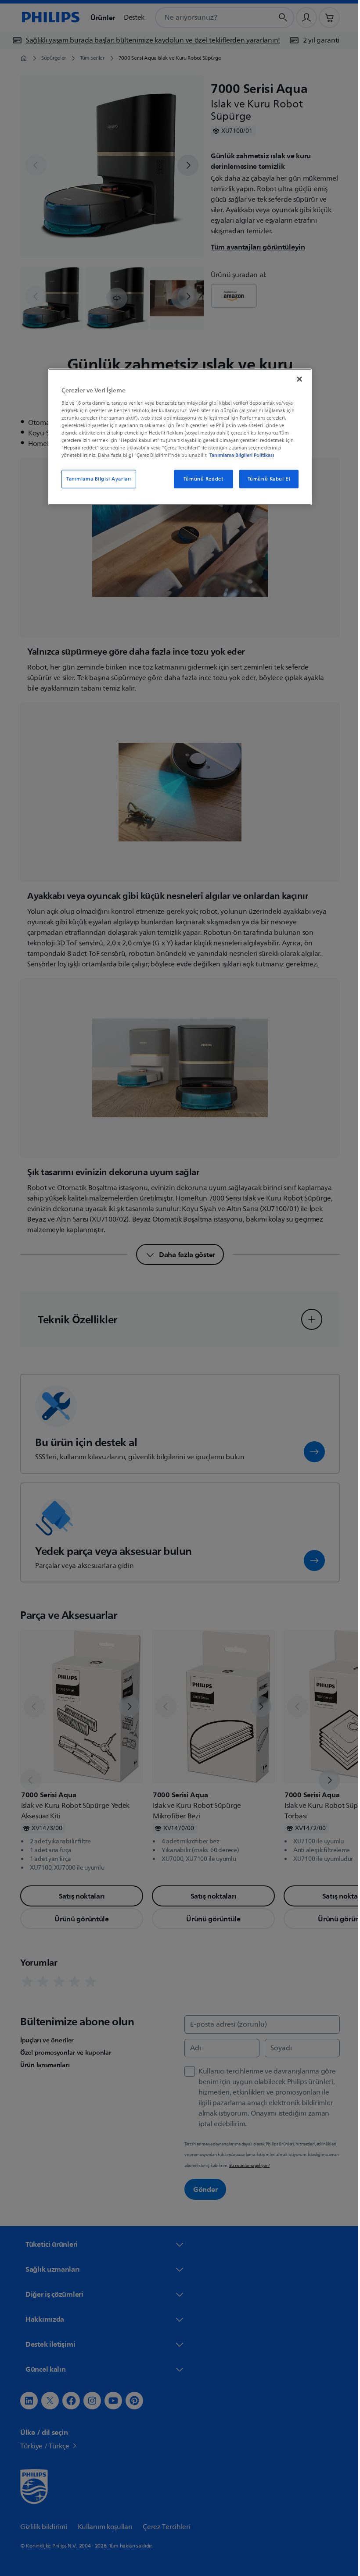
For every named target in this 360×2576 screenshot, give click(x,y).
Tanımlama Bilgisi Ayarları (96, 479)
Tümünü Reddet (200, 479)
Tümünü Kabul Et (266, 479)
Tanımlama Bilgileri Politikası (239, 455)
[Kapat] (296, 379)
